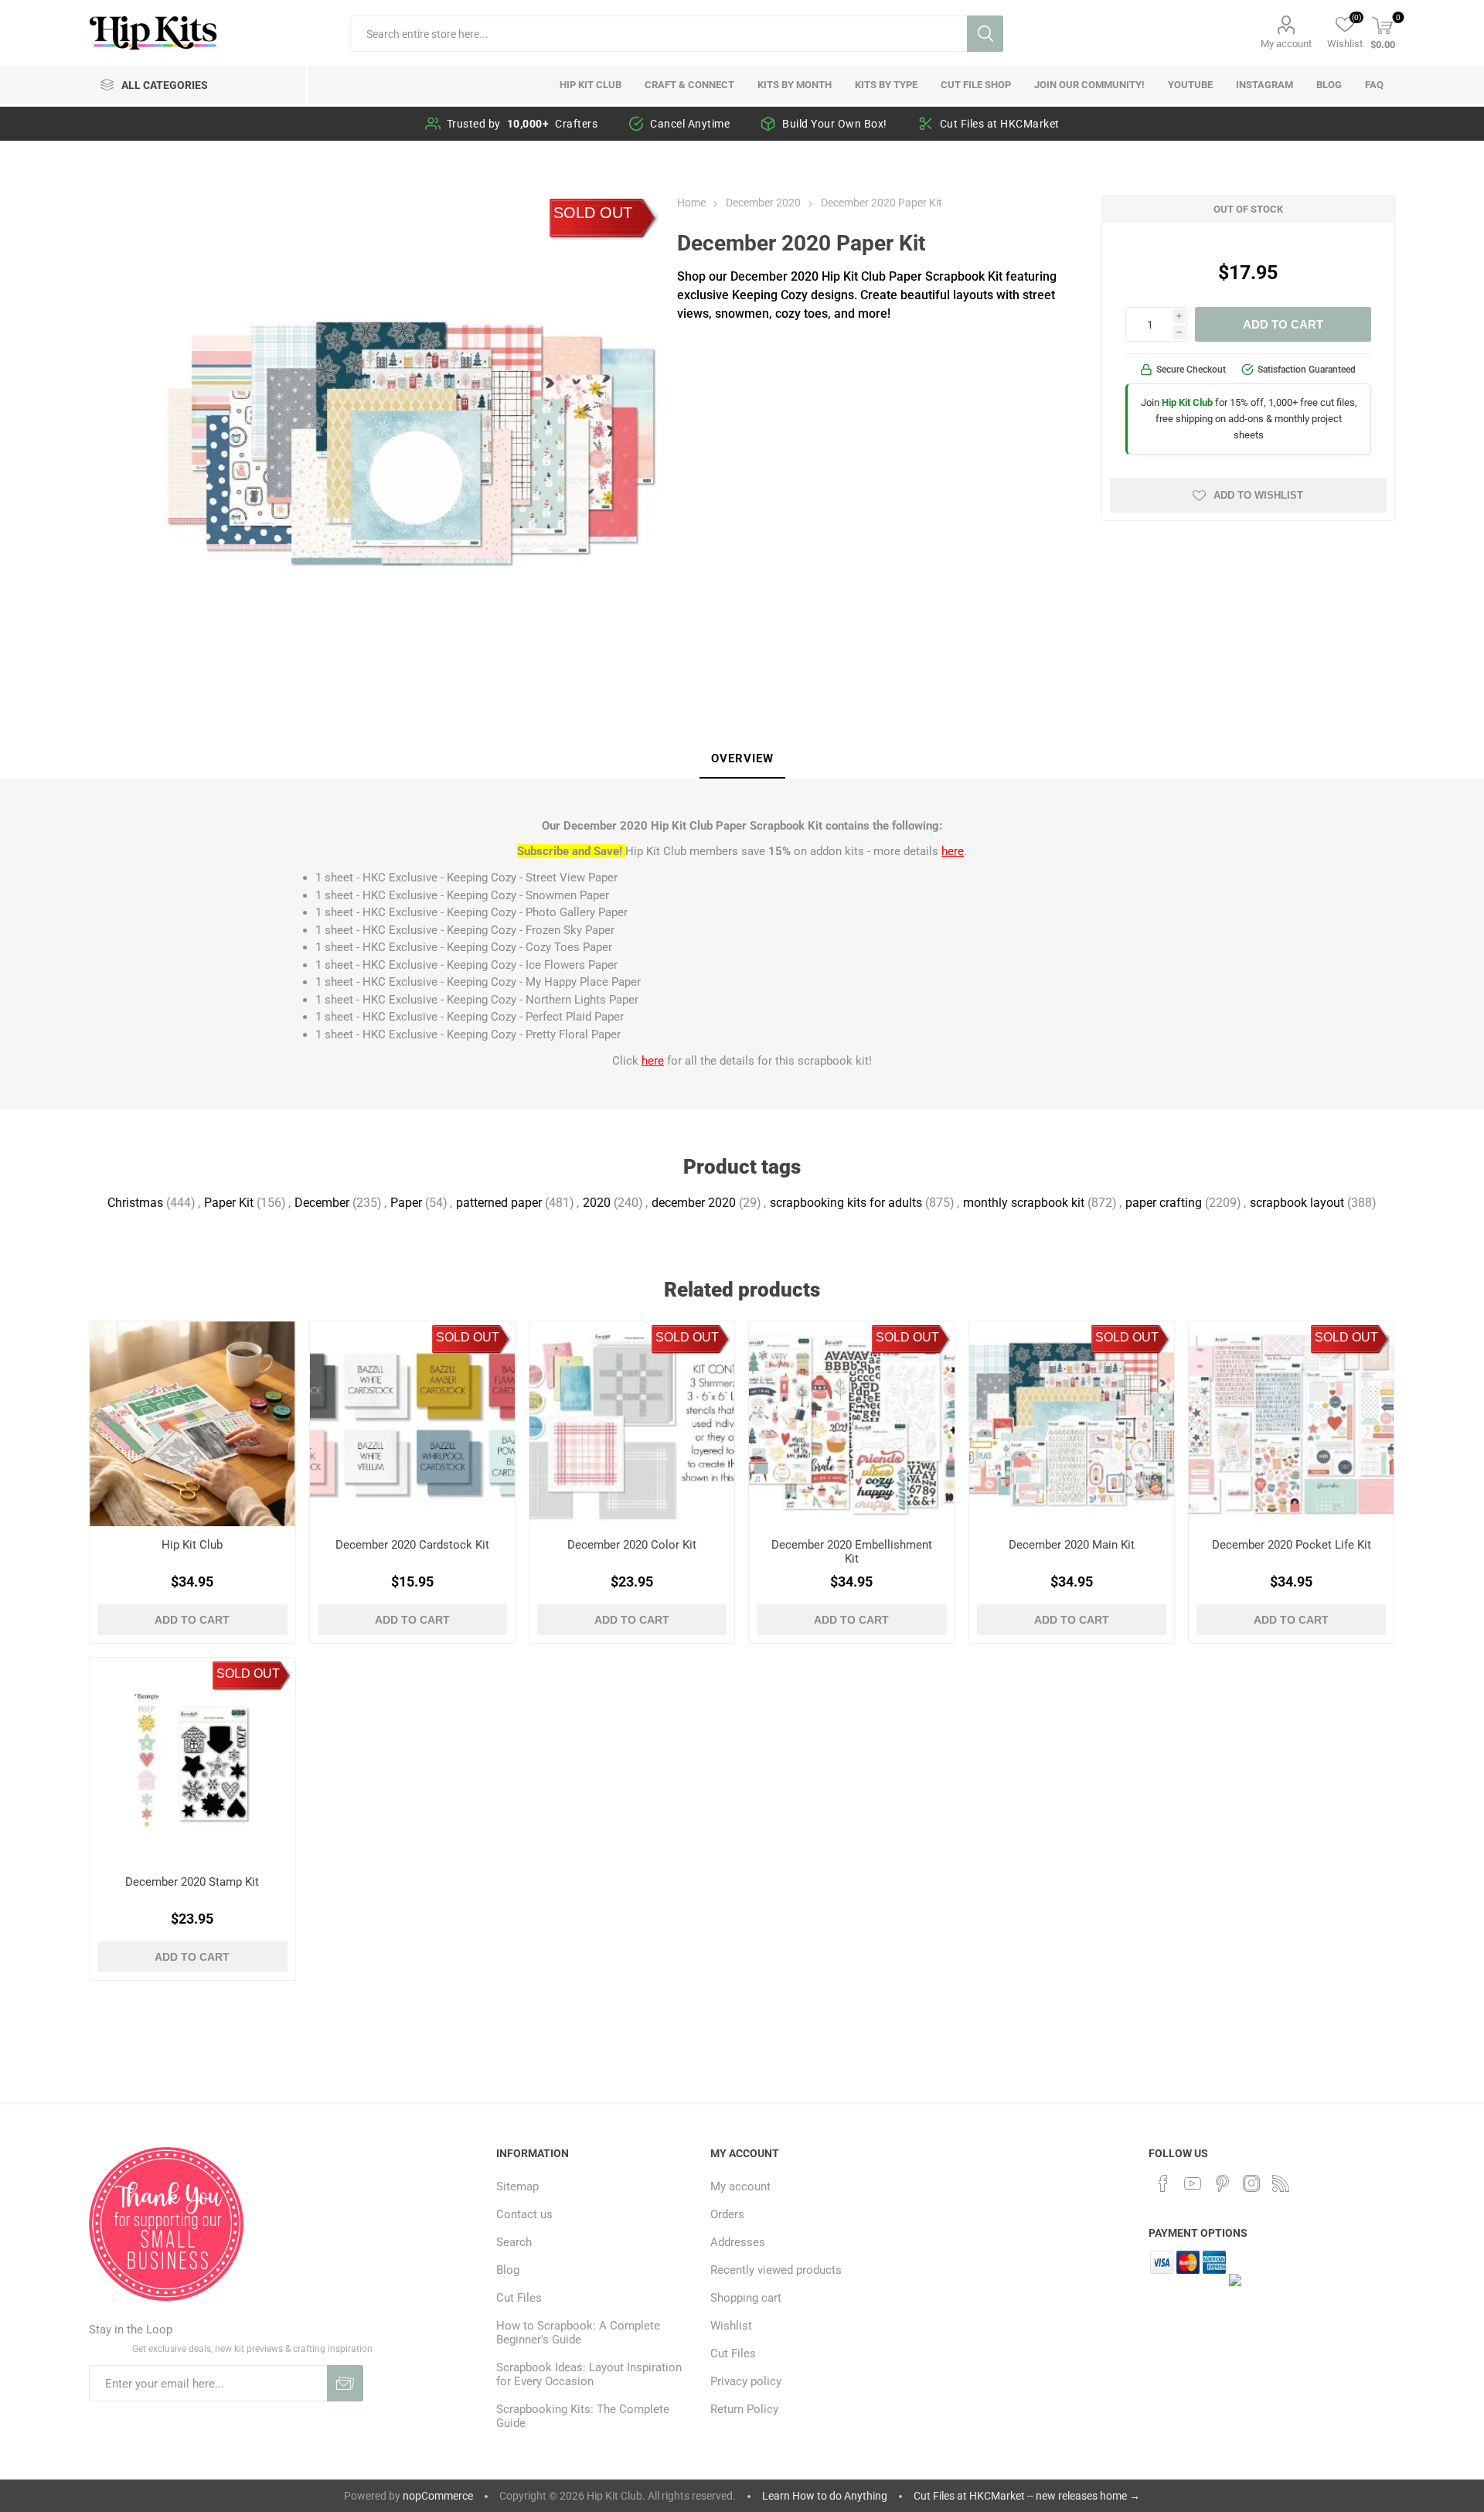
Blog (508, 2270)
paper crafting (1164, 1203)
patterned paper (499, 1203)
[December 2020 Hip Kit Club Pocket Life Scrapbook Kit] (1291, 1424)
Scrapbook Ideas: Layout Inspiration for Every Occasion (589, 2374)
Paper (406, 1203)
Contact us (524, 2214)
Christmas (135, 1203)
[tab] (742, 759)
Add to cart (1283, 324)
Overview (742, 758)
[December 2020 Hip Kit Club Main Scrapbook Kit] (1072, 1424)
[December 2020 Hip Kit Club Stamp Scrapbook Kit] (192, 1760)
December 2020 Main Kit (1072, 1545)
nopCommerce (438, 2496)
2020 (597, 1203)
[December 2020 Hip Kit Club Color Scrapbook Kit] (632, 1424)
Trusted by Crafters (522, 124)
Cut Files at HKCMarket (1000, 124)
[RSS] (1281, 2183)
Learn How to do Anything (825, 2496)
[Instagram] (1251, 2183)
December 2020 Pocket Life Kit (1292, 1545)
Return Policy (744, 2409)
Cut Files (519, 2298)
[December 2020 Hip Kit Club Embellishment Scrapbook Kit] (851, 1424)
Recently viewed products (776, 2270)
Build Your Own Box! (835, 124)
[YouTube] (1193, 2183)
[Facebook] (1163, 2183)
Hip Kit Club (192, 1545)
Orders (727, 2214)
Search (985, 34)
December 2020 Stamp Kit (192, 1882)
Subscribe (345, 2383)
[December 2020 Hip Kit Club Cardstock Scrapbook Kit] (412, 1424)
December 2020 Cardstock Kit (412, 1545)
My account (1286, 44)
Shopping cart (746, 2298)
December (322, 1203)
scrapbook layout (1297, 1203)
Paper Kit (229, 1203)
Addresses (738, 2242)
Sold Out (593, 213)
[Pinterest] (1222, 2183)
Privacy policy (746, 2381)
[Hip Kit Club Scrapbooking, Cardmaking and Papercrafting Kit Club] (192, 1424)
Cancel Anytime (690, 124)
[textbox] (659, 34)
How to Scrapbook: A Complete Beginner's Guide (578, 2333)
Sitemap (517, 2186)
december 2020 (694, 1203)
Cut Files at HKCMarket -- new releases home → (1027, 2496)
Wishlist (731, 2326)
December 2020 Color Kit (632, 1545)
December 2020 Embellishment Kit (852, 1552)
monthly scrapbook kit (1024, 1203)
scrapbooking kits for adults (846, 1203)
